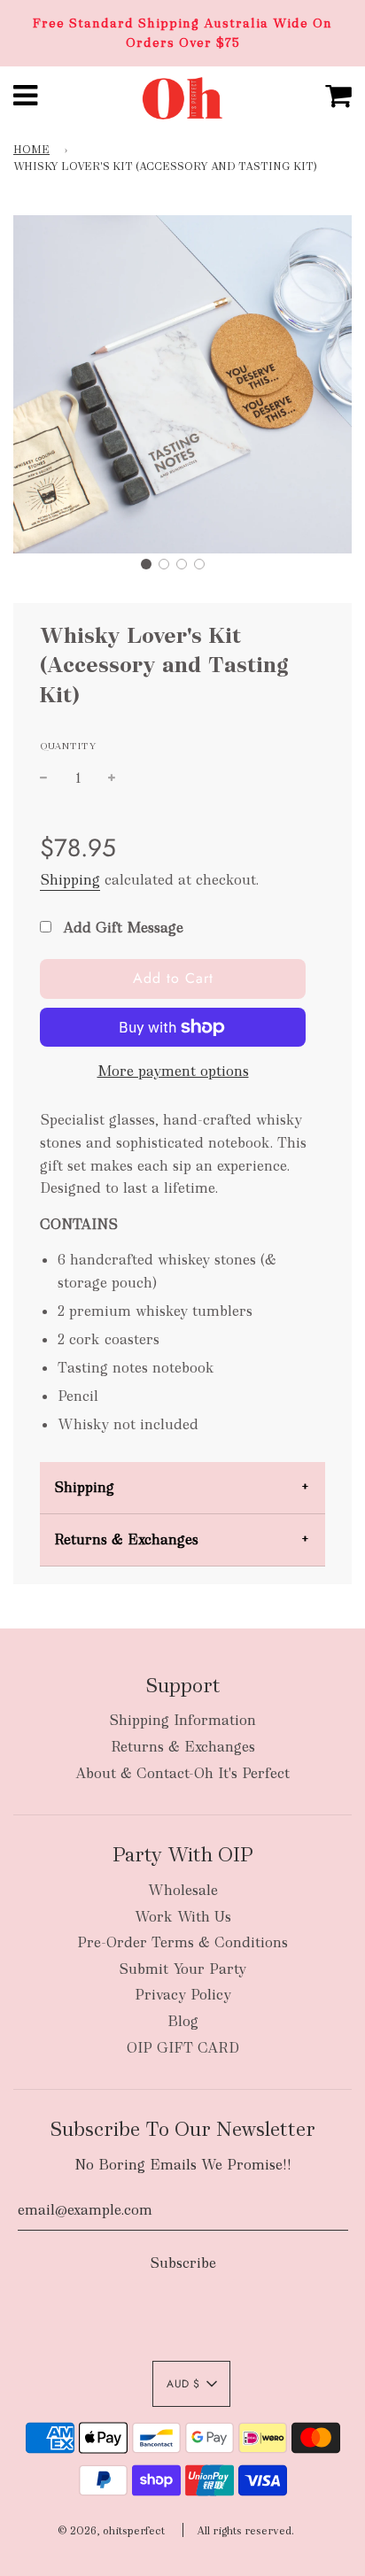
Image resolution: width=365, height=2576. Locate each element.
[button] (146, 564)
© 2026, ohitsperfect (111, 2531)
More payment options (173, 1071)
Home (31, 150)
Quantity (68, 746)
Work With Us (183, 1917)
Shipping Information (182, 1720)
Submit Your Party (182, 1969)
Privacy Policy (183, 1995)
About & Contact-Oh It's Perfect (182, 1773)
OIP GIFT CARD (183, 2048)
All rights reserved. (245, 2531)
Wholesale (183, 1890)
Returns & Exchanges (126, 1539)
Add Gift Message (121, 928)
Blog (183, 2021)
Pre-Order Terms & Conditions (182, 1942)
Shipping (70, 880)
